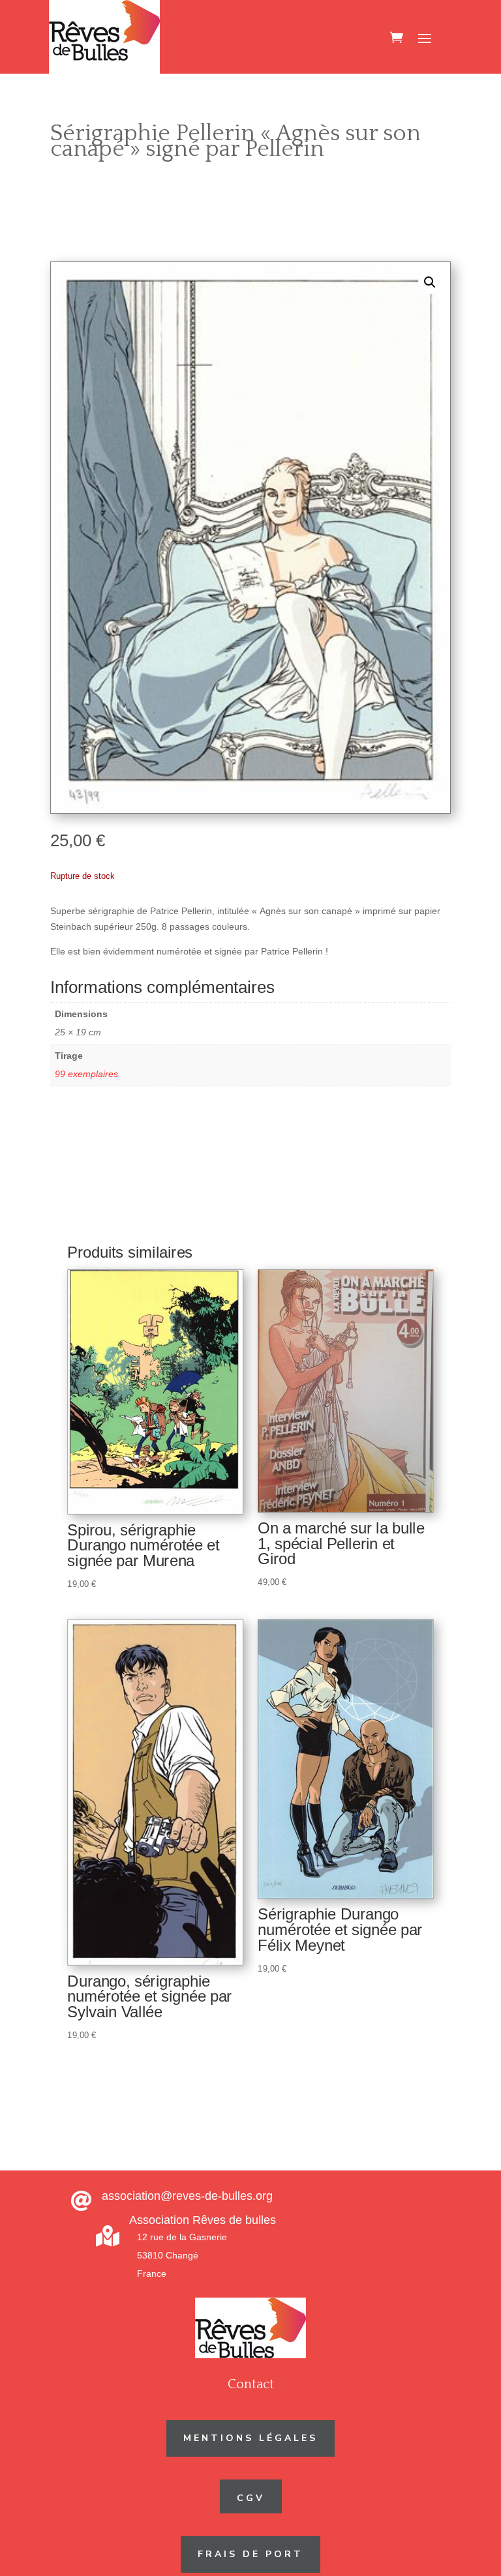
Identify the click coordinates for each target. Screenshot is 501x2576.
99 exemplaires (86, 1074)
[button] (430, 282)
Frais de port (250, 2554)
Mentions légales (250, 2438)
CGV (251, 2498)
